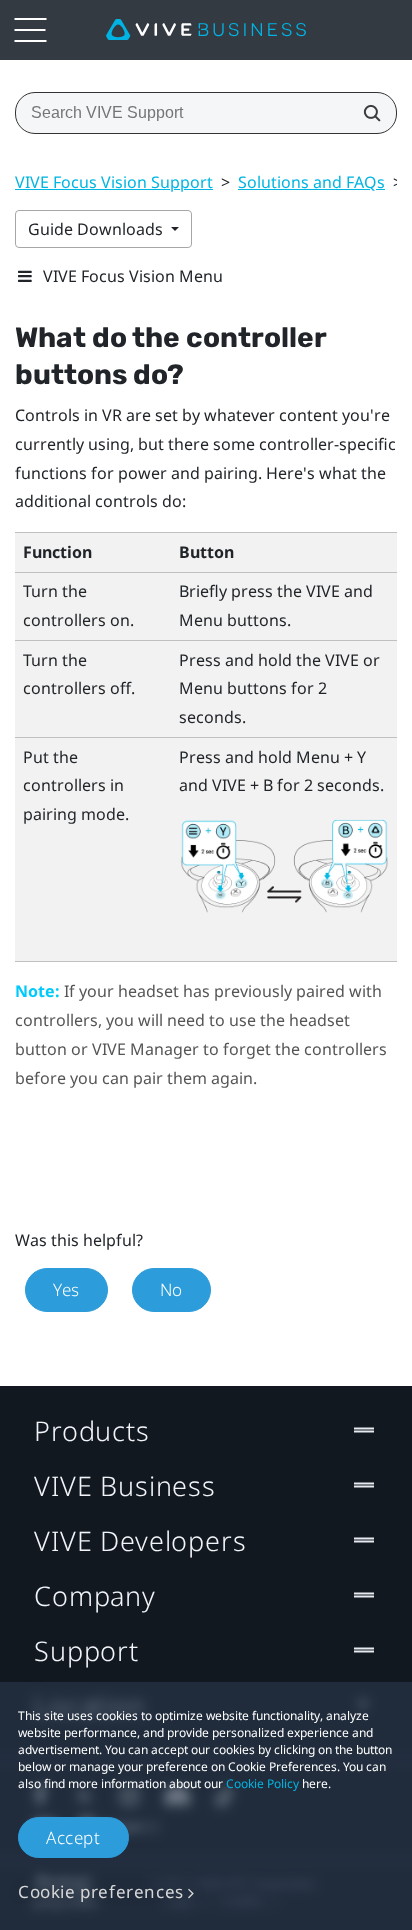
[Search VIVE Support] (366, 113)
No (171, 1289)
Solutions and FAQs (311, 182)
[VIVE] (206, 30)
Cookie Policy (262, 1783)
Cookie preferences (101, 1891)
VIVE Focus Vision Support (114, 182)
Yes (66, 1289)
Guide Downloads (97, 229)
